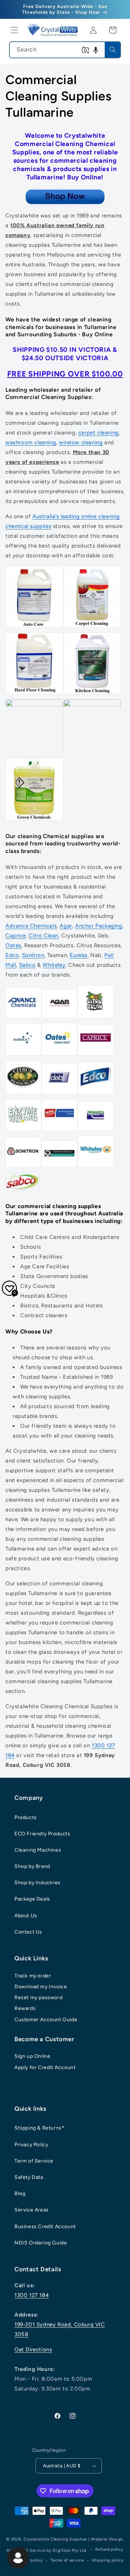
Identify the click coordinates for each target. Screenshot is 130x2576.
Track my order (33, 1976)
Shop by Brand (32, 1866)
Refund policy (109, 2549)
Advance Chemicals (31, 926)
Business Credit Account (45, 2227)
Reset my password (38, 1997)
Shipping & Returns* (39, 2128)
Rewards (25, 2008)
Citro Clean (44, 936)
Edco (12, 955)
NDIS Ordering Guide (41, 2243)
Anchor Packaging (99, 926)
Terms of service (67, 2560)
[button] (14, 30)
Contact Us (28, 1932)
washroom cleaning (31, 442)
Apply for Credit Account (45, 2067)
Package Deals (32, 1899)
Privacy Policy (31, 2145)
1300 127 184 (32, 2295)
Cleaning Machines (38, 1850)
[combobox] (65, 50)
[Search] (113, 50)
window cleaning (81, 442)
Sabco (27, 965)
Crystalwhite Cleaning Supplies (55, 2539)
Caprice (16, 936)
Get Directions (33, 2350)
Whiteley (54, 965)
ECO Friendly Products (42, 1834)
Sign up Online (32, 2056)
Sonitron (33, 955)
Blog (20, 2194)
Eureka (79, 955)
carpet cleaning (99, 433)
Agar (66, 926)
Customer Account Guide (46, 2020)
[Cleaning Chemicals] (65, 197)
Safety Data (29, 2177)
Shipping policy (108, 2560)
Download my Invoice (41, 1987)
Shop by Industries (38, 1883)
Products (26, 1817)
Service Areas (32, 2210)
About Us (26, 1916)
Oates (13, 945)
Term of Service (34, 2161)
